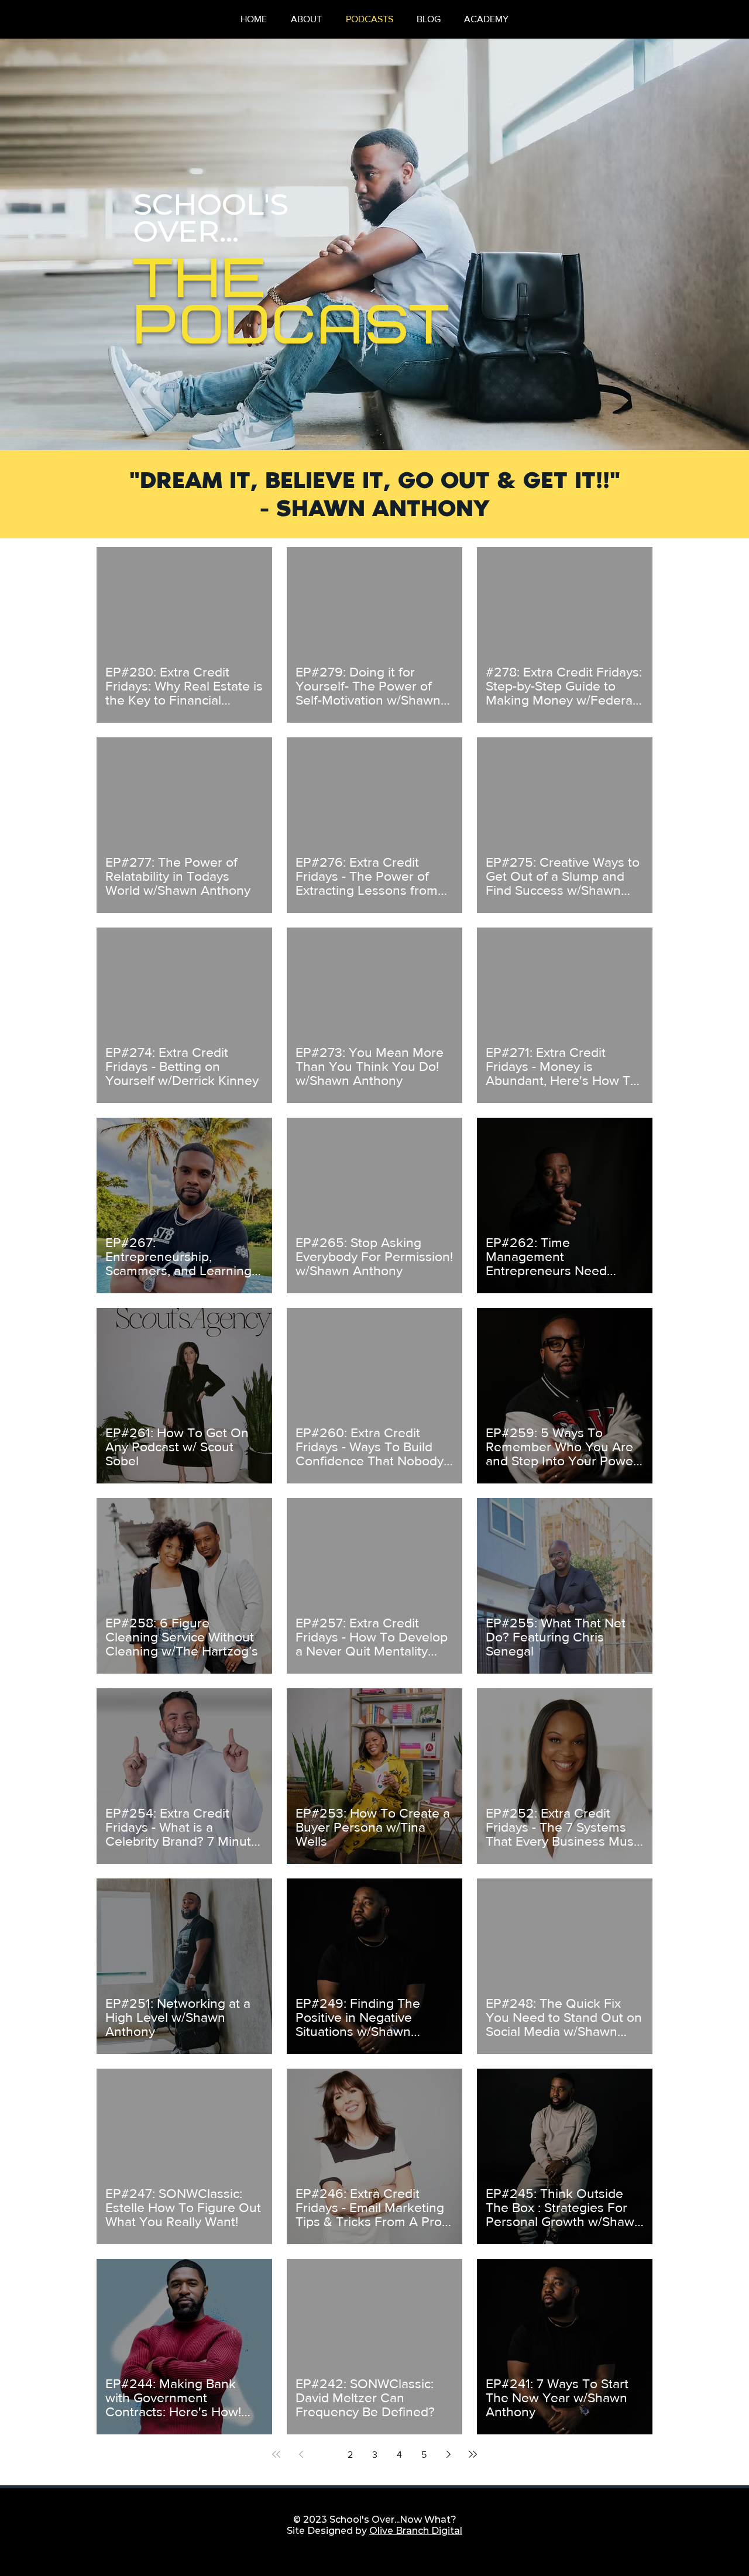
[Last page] (473, 2454)
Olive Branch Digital (416, 2531)
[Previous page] (301, 2454)
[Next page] (448, 2454)
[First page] (276, 2454)
